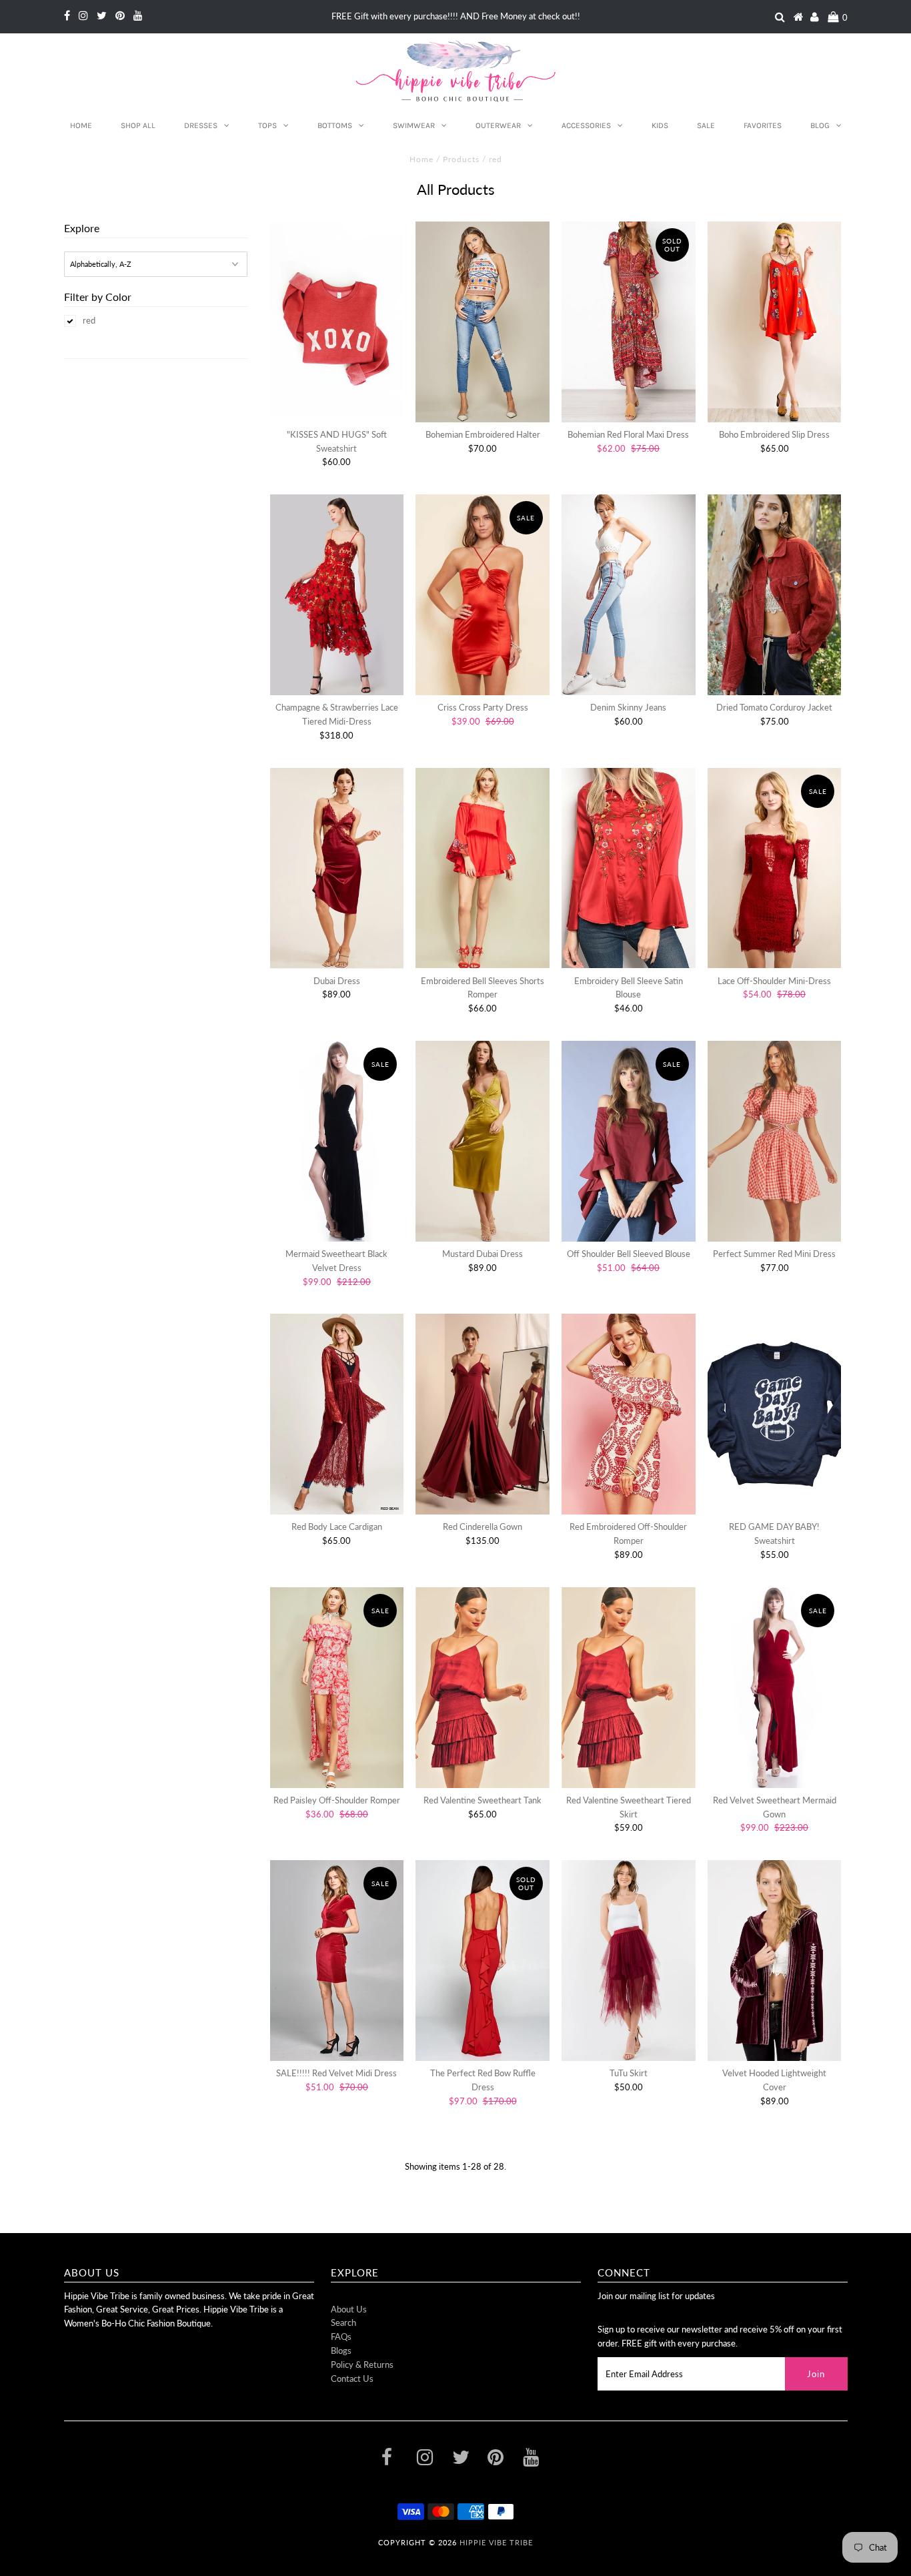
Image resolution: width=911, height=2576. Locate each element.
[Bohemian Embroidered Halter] (483, 322)
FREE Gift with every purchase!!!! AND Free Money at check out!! (456, 16)
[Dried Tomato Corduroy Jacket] (775, 595)
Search (343, 2322)
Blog (820, 125)
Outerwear (498, 125)
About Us (349, 2309)
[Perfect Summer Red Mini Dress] (775, 1141)
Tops (267, 125)
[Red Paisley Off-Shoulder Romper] (337, 1688)
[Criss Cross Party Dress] (483, 595)
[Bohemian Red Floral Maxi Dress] (629, 322)
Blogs (341, 2350)
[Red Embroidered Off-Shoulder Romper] (629, 1414)
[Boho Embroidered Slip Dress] (775, 322)
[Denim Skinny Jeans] (629, 595)
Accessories (586, 125)
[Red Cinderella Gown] (483, 1414)
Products (461, 159)
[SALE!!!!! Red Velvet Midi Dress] (337, 1961)
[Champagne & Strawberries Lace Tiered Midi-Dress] (337, 595)
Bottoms (335, 125)
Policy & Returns (362, 2365)
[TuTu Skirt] (629, 1961)
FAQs (341, 2336)
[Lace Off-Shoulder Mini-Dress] (775, 868)
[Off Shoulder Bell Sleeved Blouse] (629, 1141)
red (89, 320)
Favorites (763, 125)
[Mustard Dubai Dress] (483, 1141)
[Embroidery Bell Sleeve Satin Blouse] (629, 868)
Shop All (138, 125)
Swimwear (414, 125)
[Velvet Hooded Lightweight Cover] (775, 1961)
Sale (706, 125)
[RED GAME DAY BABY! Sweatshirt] (775, 1414)
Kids (660, 125)
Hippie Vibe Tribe (496, 2542)
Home (81, 125)
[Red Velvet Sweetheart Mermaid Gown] (775, 1688)
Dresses (201, 125)
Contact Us (352, 2379)
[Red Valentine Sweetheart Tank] (483, 1688)
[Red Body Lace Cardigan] (337, 1414)
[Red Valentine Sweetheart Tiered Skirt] (629, 1688)
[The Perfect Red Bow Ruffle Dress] (483, 1961)
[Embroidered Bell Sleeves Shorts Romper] (483, 868)
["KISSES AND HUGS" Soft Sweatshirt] (337, 320)
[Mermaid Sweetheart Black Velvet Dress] (337, 1141)
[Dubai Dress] (337, 868)
